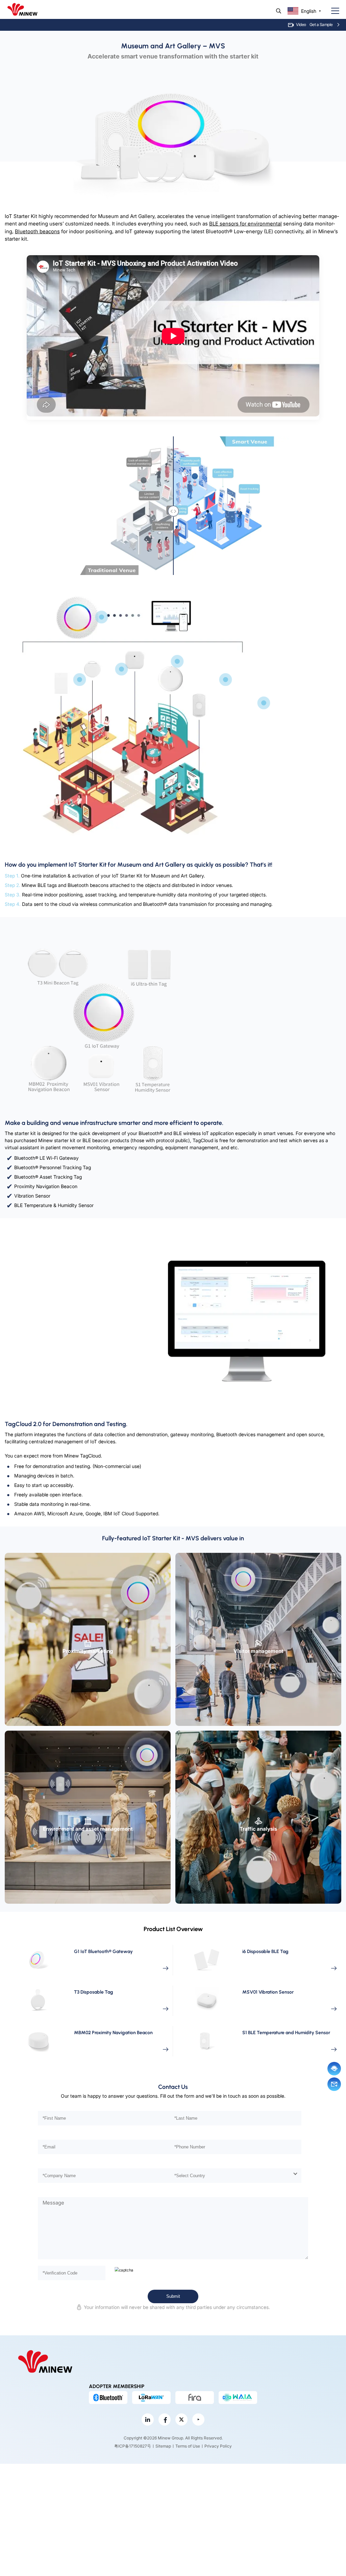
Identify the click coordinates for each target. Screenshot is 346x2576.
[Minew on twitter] (181, 2419)
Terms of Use (188, 2446)
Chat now (334, 2069)
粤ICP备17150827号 (133, 2446)
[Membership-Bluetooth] (108, 2398)
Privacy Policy (218, 2446)
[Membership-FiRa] (195, 2398)
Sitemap (163, 2446)
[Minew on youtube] (198, 2419)
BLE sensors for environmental (245, 224)
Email (334, 2084)
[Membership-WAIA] (238, 2398)
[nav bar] (332, 11)
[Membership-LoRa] (151, 2398)
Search (279, 11)
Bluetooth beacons (37, 231)
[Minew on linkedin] (148, 2419)
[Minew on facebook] (165, 2419)
